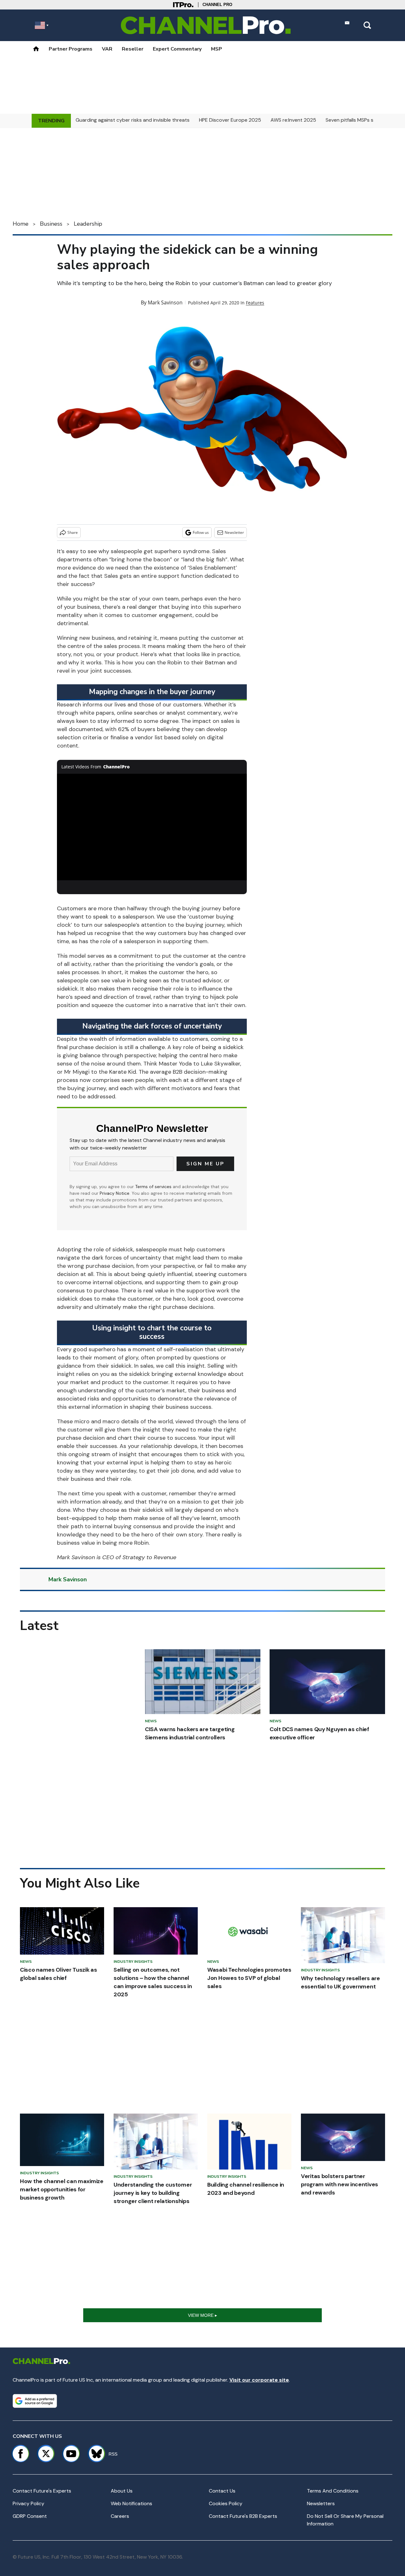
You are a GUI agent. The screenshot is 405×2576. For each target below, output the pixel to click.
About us (122, 2491)
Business (51, 224)
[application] (152, 827)
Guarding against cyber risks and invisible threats (133, 120)
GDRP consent (30, 2516)
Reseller (133, 49)
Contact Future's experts (42, 2491)
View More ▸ (202, 2315)
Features (255, 303)
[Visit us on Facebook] (21, 2454)
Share (73, 532)
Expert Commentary (177, 49)
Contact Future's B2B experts (243, 2516)
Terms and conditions (333, 2491)
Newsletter (234, 532)
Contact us (222, 2491)
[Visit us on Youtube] (71, 2454)
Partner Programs (71, 49)
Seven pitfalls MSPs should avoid (363, 120)
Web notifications (131, 2503)
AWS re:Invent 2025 (293, 120)
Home (21, 224)
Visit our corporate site (259, 2380)
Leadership (88, 224)
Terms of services (154, 1187)
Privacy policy (28, 2503)
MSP (217, 49)
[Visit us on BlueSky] (94, 2454)
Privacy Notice (115, 1193)
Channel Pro (217, 5)
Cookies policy (226, 2503)
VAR (107, 49)
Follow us (201, 532)
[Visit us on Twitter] (46, 2454)
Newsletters (321, 2503)
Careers (120, 2516)
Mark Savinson (165, 302)
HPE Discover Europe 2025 (230, 120)
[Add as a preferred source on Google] (35, 2401)
